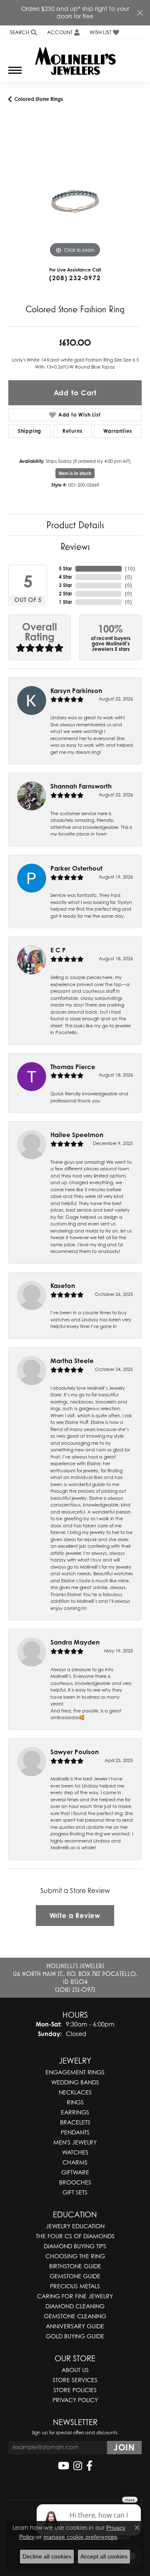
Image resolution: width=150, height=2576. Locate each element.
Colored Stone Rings (39, 99)
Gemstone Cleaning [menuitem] (75, 2316)
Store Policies (75, 2390)
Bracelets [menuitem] (75, 2122)
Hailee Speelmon (77, 1135)
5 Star (65, 569)
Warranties (118, 431)
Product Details (75, 525)
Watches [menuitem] (75, 2152)
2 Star (65, 594)
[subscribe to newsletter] (124, 2448)
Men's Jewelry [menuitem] (75, 2142)
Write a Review (75, 1916)
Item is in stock (75, 473)
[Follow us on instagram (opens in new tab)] (78, 2466)
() (130, 569)
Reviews (75, 546)
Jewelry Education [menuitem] (75, 2226)
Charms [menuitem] (75, 2162)
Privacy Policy (75, 2400)
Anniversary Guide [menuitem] (75, 2326)
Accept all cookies (104, 2556)
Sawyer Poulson (75, 1752)
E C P (58, 950)
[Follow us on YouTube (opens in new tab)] (64, 2466)
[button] (23, 33)
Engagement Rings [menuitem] (75, 2072)
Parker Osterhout (76, 868)
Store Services (75, 2380)
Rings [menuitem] (75, 2102)
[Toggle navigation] (15, 74)
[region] (75, 193)
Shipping (30, 431)
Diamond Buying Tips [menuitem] (75, 2246)
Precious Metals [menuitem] (75, 2286)
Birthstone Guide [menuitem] (75, 2266)
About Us (75, 2370)
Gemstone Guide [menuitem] (75, 2276)
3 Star (65, 585)
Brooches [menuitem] (75, 2182)
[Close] (140, 13)
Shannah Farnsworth (81, 786)
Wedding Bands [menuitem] (75, 2082)
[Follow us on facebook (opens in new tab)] (89, 2466)
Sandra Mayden (75, 1642)
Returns (72, 431)
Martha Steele (72, 1361)
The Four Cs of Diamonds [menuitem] (75, 2236)
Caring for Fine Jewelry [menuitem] (75, 2296)
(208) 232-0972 (75, 278)
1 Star (65, 602)
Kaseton (63, 1286)
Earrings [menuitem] (75, 2112)
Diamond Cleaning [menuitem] (75, 2306)
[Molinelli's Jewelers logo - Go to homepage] (75, 58)
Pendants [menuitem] (75, 2132)
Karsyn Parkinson (76, 691)
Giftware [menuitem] (75, 2172)
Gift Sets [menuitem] (75, 2192)
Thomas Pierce (73, 1067)
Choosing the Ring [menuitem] (75, 2256)
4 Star (65, 577)
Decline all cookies (47, 2556)
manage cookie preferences (80, 2537)
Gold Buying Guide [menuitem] (75, 2336)
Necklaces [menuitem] (75, 2092)
